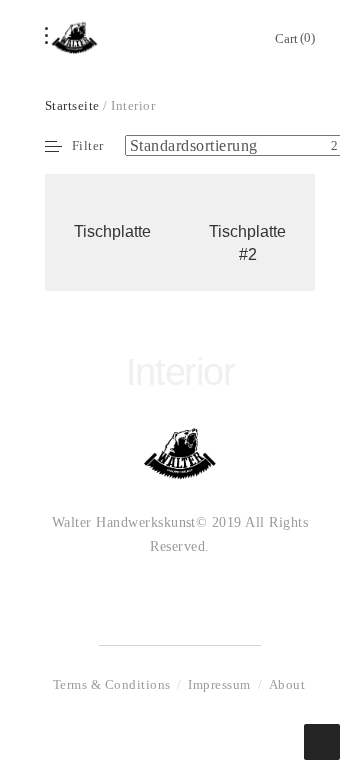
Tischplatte (112, 231)
